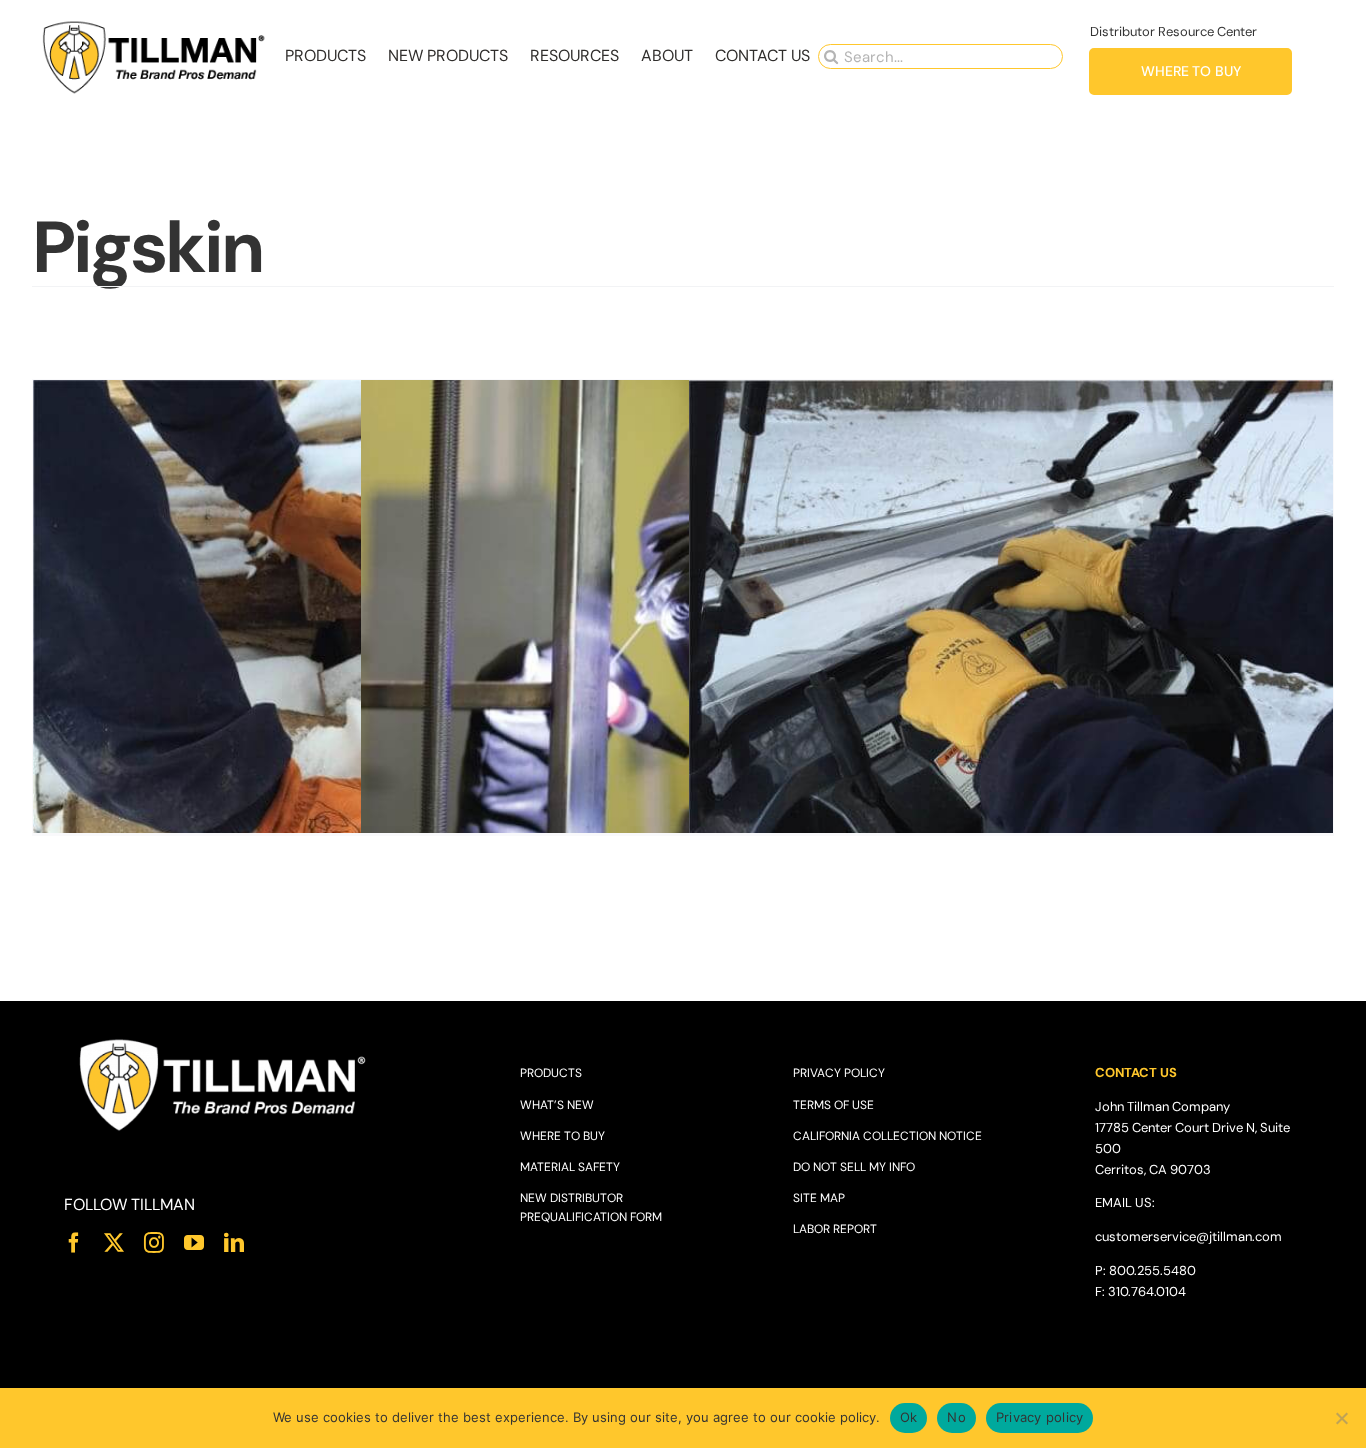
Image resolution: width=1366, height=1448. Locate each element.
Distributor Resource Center (1173, 31)
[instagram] (154, 1243)
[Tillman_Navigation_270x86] (154, 25)
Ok (909, 1417)
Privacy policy (1040, 1417)
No (956, 1417)
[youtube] (194, 1243)
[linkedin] (234, 1243)
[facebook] (74, 1243)
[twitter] (114, 1243)
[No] (1341, 1418)
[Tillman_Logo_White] (223, 1041)
